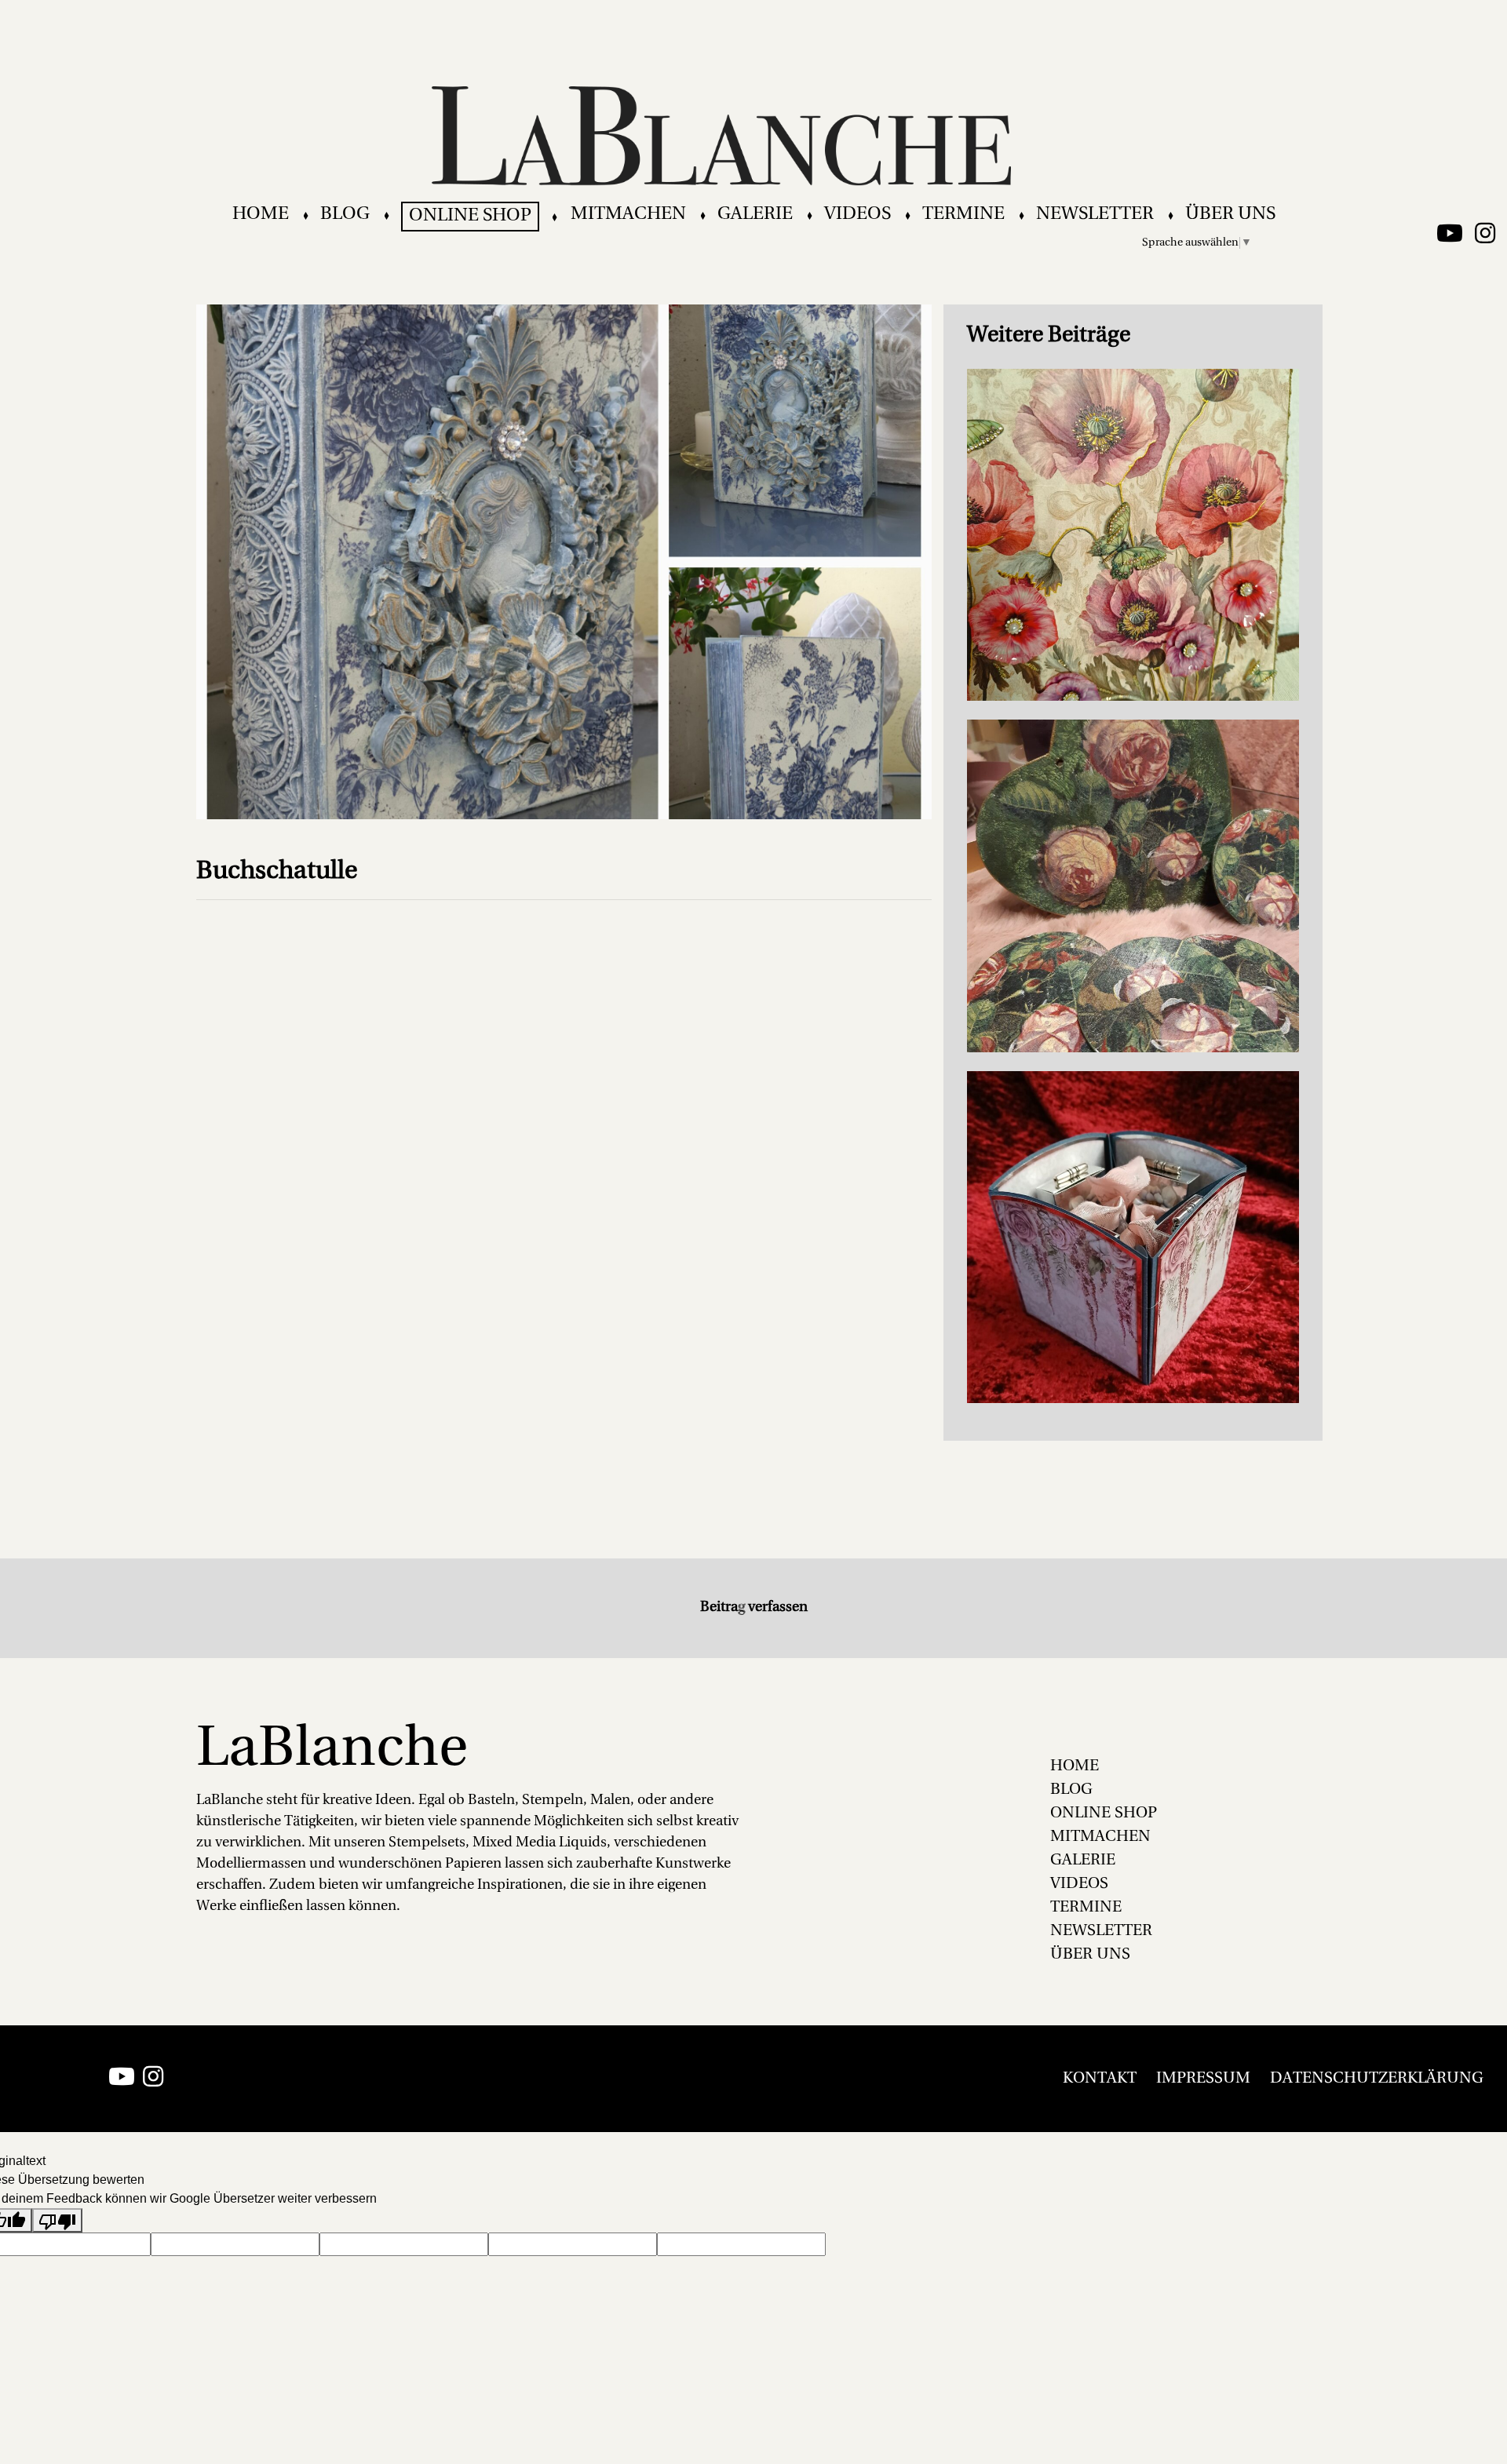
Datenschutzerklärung (1377, 2079)
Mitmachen (628, 215)
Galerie (755, 215)
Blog (345, 215)
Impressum (1203, 2079)
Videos (857, 215)
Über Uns (1230, 215)
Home (261, 215)
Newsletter (1095, 215)
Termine (963, 215)
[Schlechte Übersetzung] (57, 2220)
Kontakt (1100, 2079)
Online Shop (470, 216)
